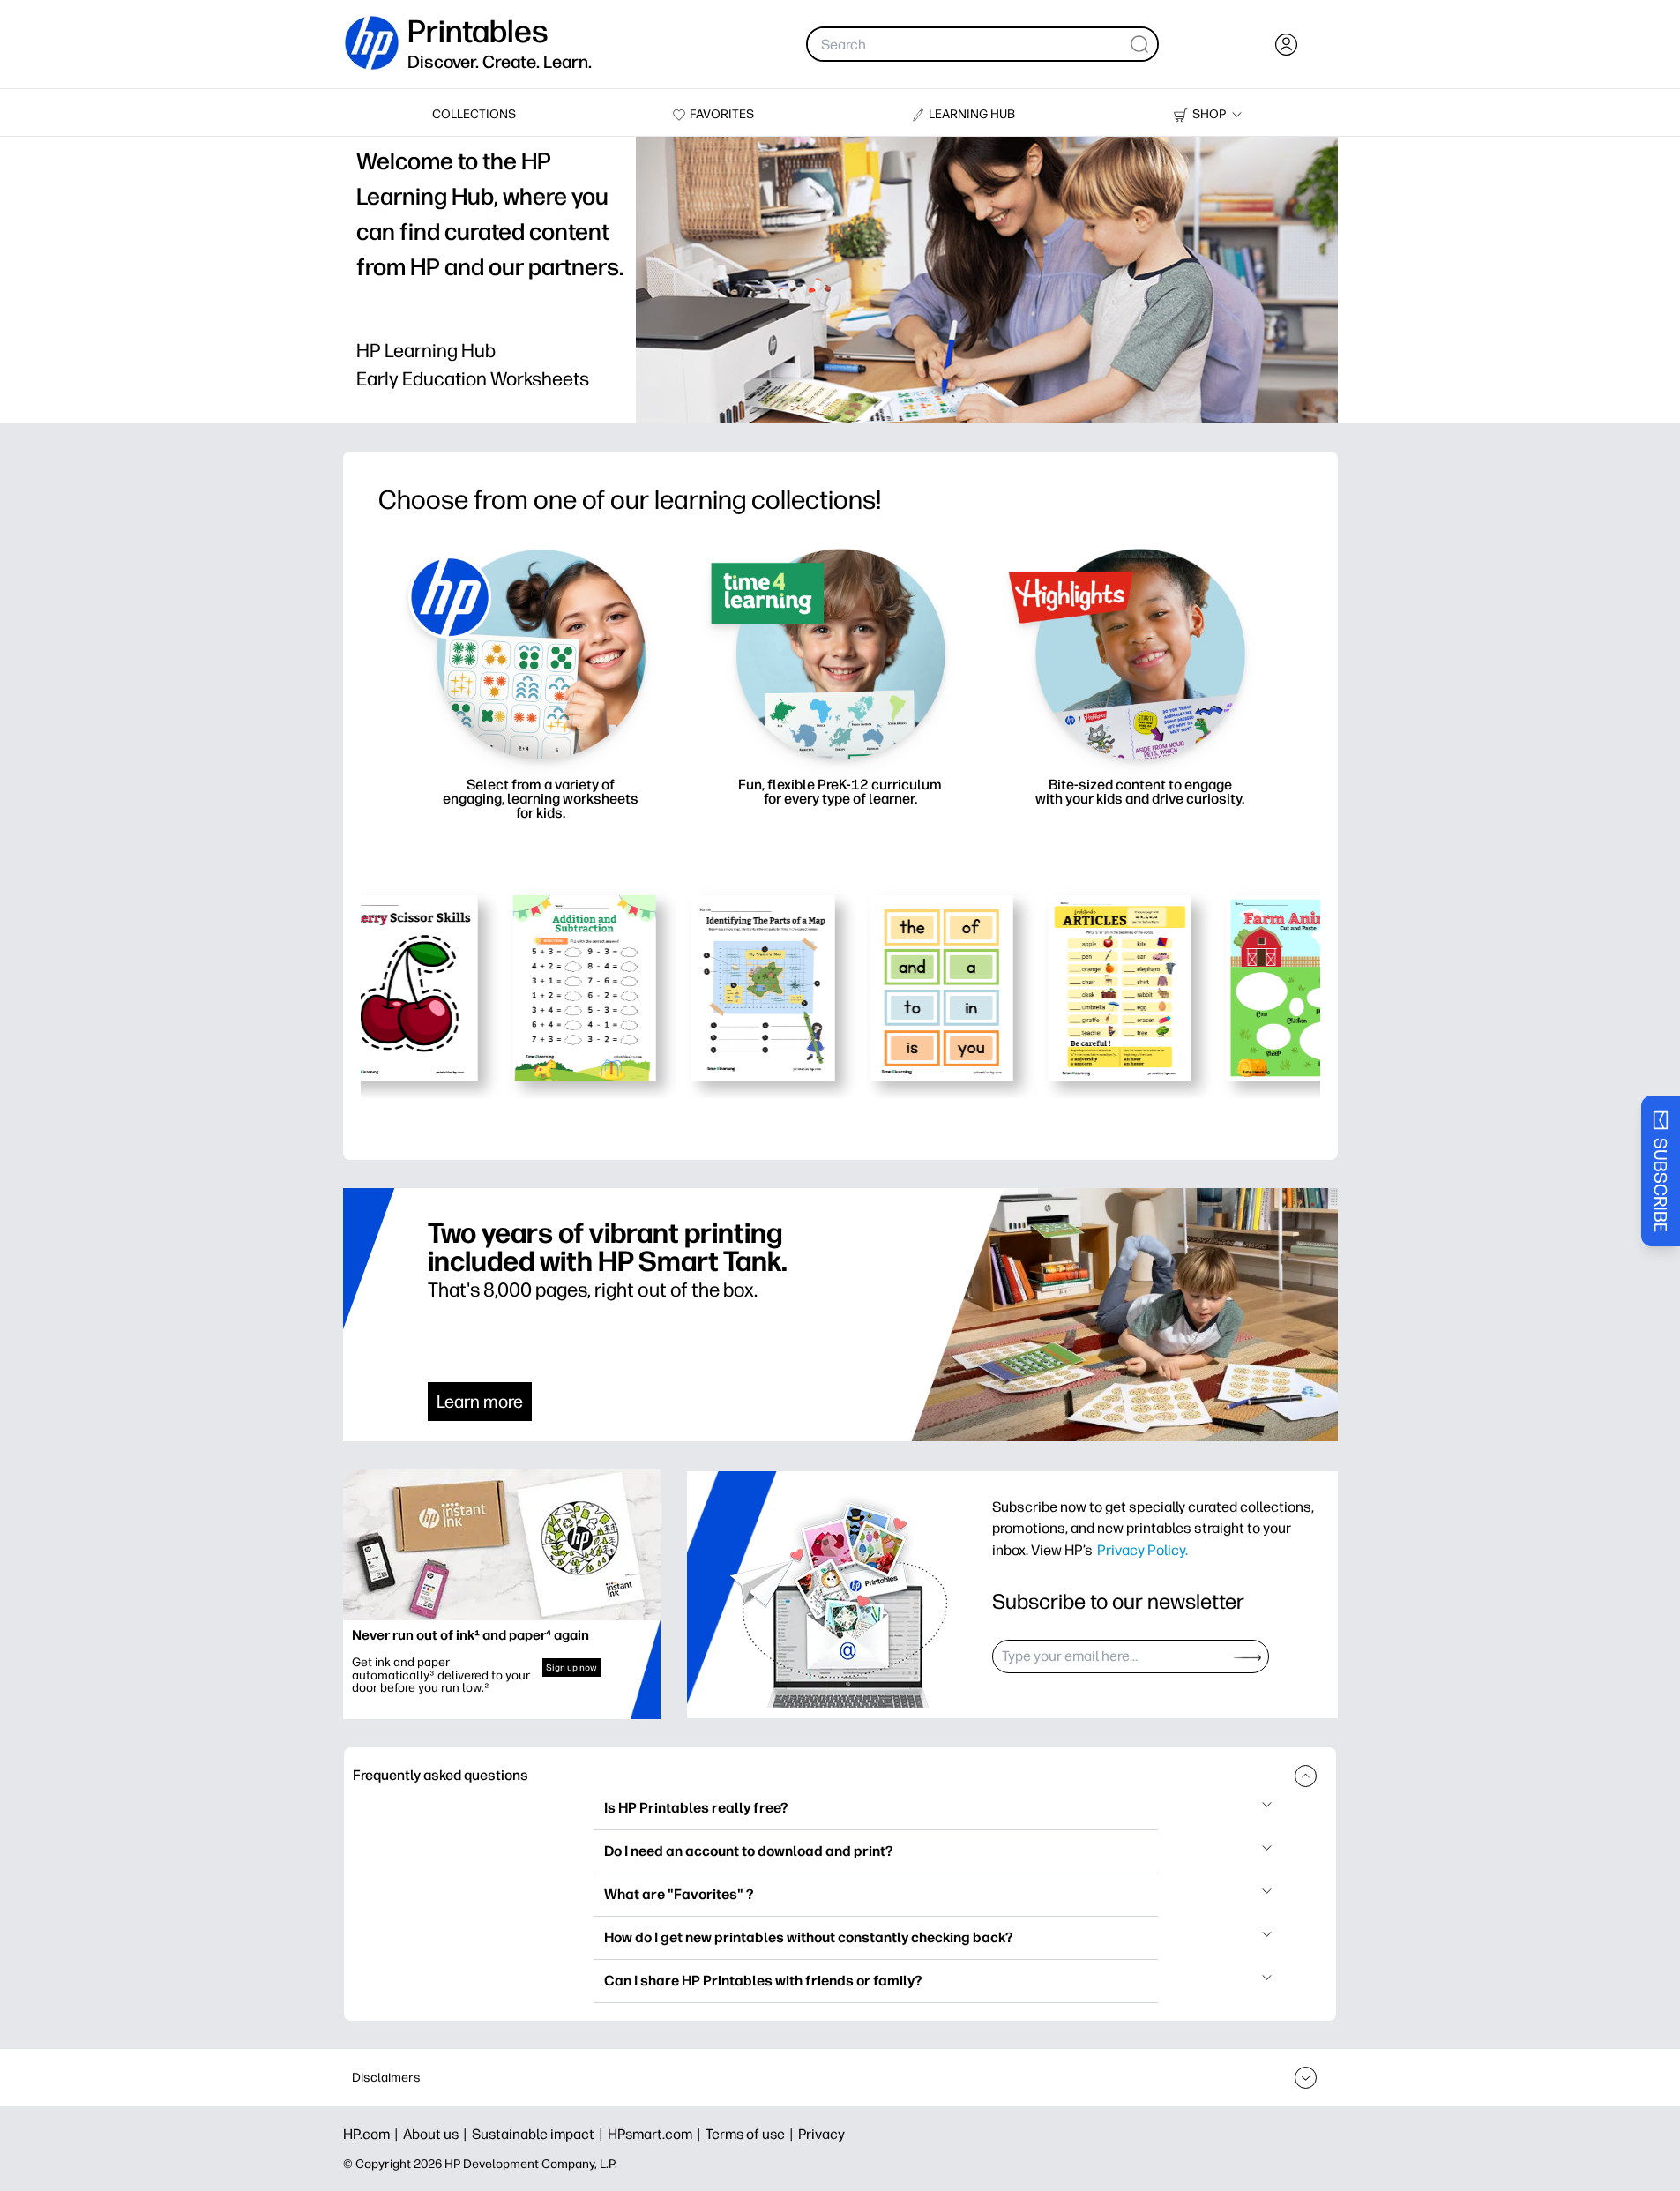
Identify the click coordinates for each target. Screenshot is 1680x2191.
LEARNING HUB (972, 114)
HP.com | (373, 2134)
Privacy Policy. (1142, 1550)
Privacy (821, 2134)
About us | (437, 2134)
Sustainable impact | (540, 2134)
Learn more (480, 1402)
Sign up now (571, 1668)
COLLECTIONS (474, 114)
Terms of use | (752, 2134)
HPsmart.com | (657, 2134)
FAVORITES (722, 114)
